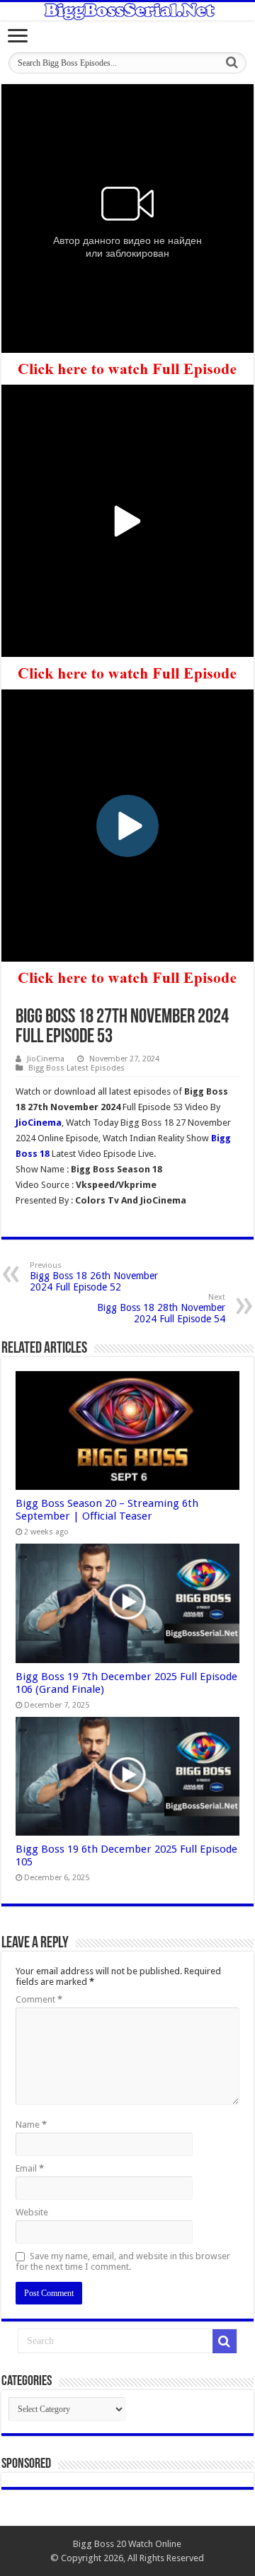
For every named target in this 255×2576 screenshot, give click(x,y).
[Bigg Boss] (127, 11)
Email (30, 2168)
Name (31, 2125)
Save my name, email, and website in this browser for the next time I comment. (123, 2261)
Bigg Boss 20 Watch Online (127, 2544)
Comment (39, 1999)
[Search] (232, 63)
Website (32, 2212)
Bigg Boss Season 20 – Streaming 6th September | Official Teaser (107, 1510)
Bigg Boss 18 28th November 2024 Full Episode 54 (161, 1309)
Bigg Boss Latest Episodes (76, 1068)
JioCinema (46, 1059)
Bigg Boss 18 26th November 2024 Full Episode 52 (94, 1277)
